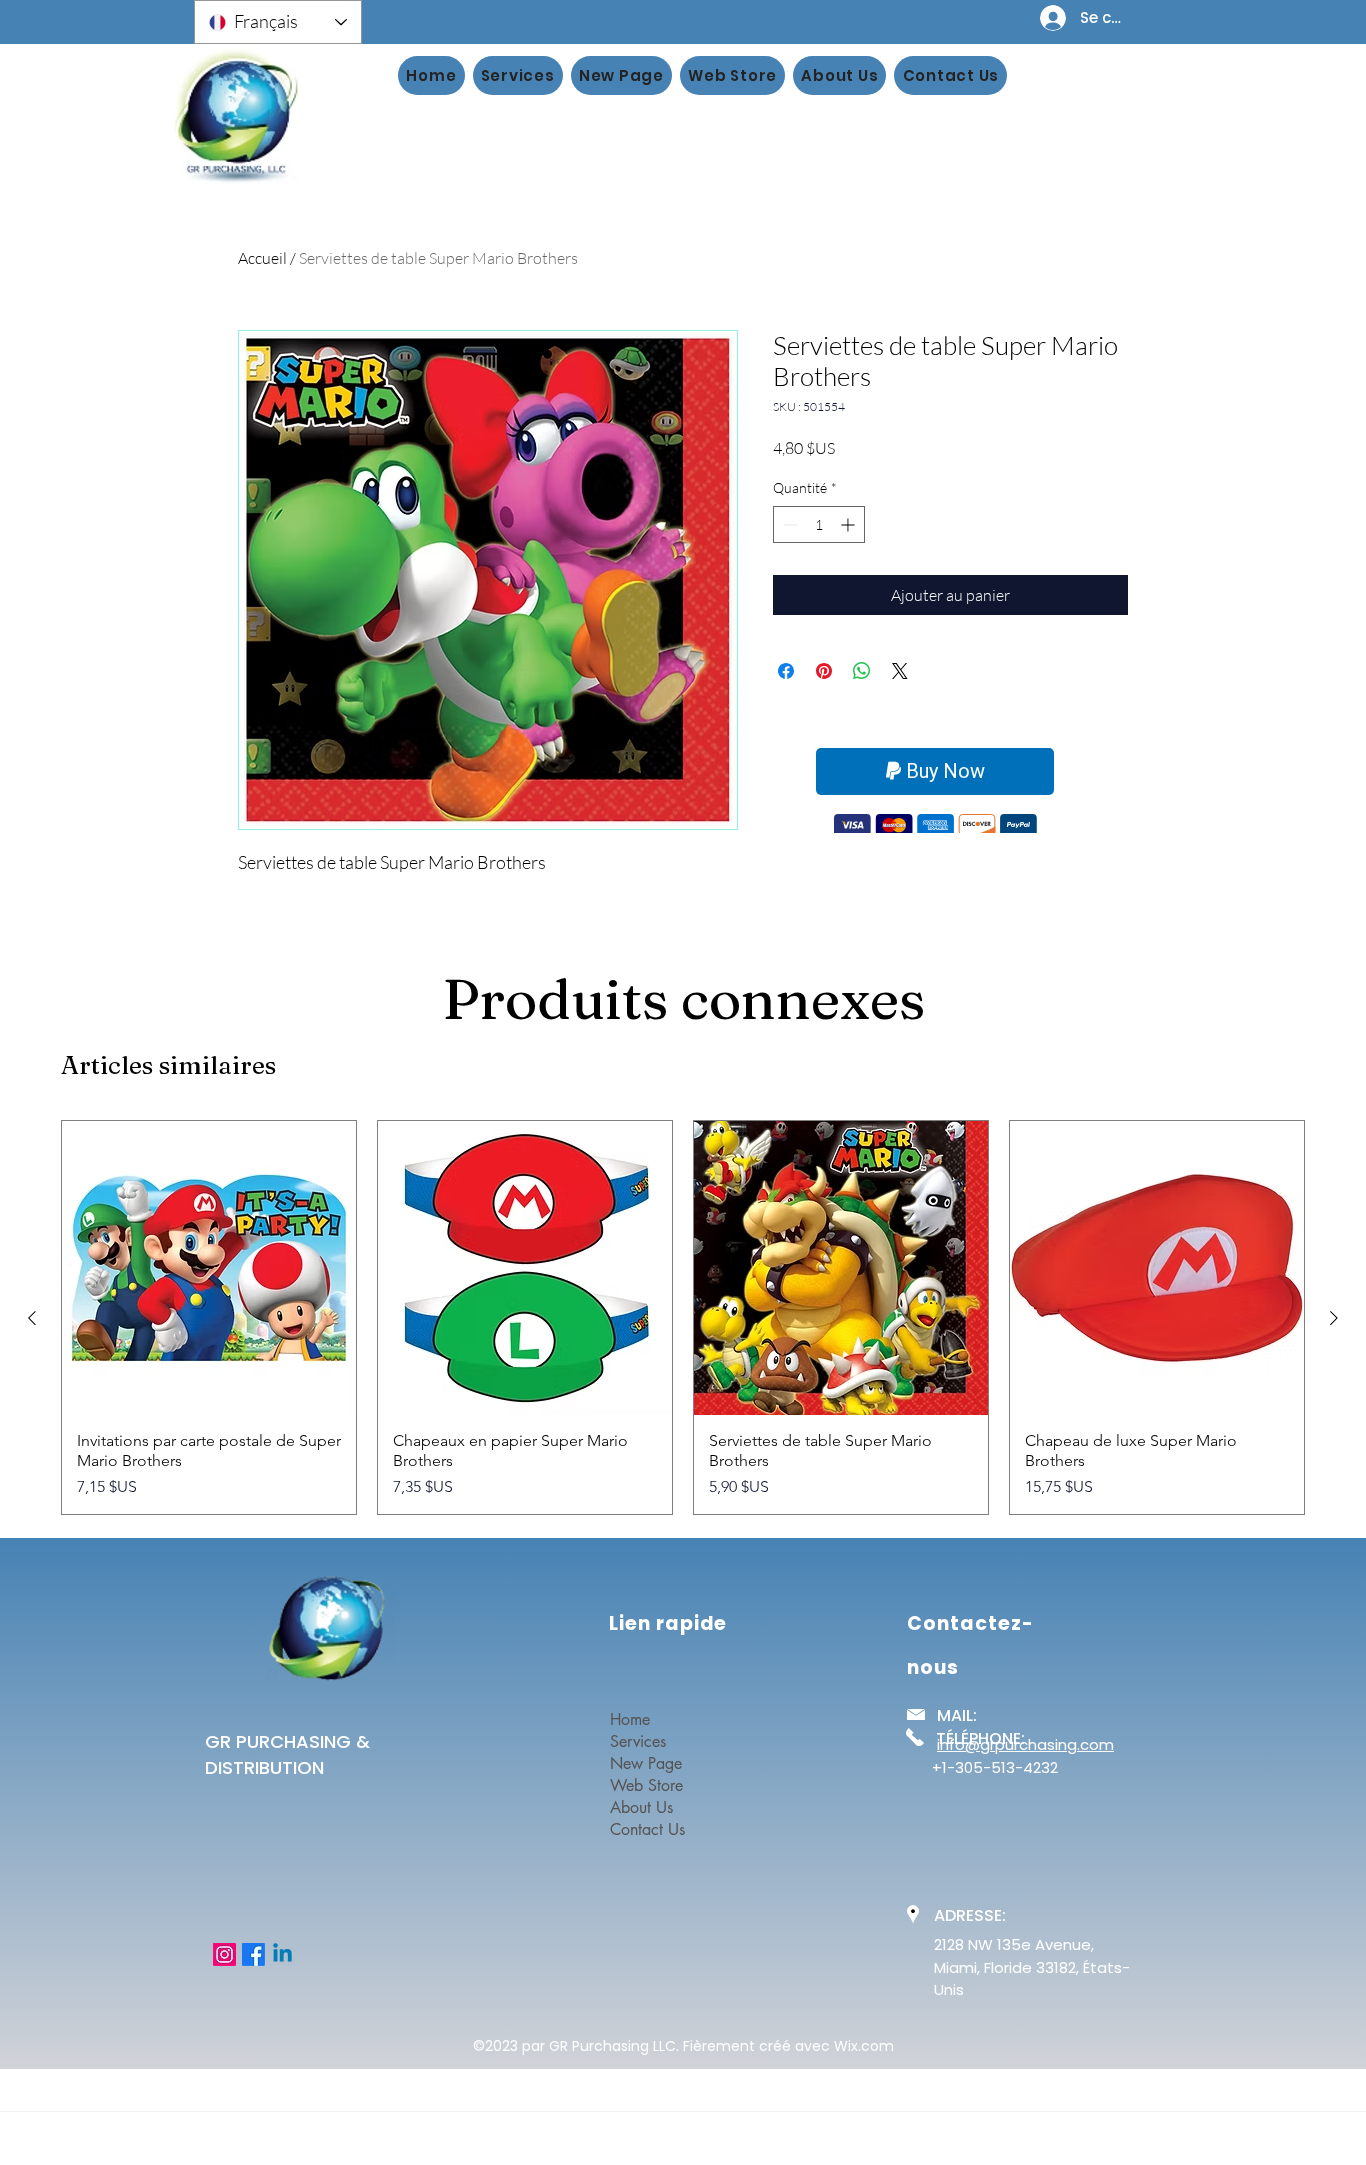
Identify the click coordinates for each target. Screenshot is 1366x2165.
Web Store (646, 1785)
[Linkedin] (282, 1954)
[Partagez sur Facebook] (786, 671)
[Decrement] (788, 524)
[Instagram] (224, 1954)
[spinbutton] (819, 524)
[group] (683, 1317)
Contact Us (647, 1829)
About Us (641, 1807)
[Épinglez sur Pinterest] (824, 671)
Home (630, 1719)
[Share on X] (900, 671)
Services (638, 1741)
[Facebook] (253, 1954)
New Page (646, 1763)
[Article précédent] (32, 1318)
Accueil (262, 258)
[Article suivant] (1334, 1318)
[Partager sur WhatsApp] (862, 671)
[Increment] (849, 524)
